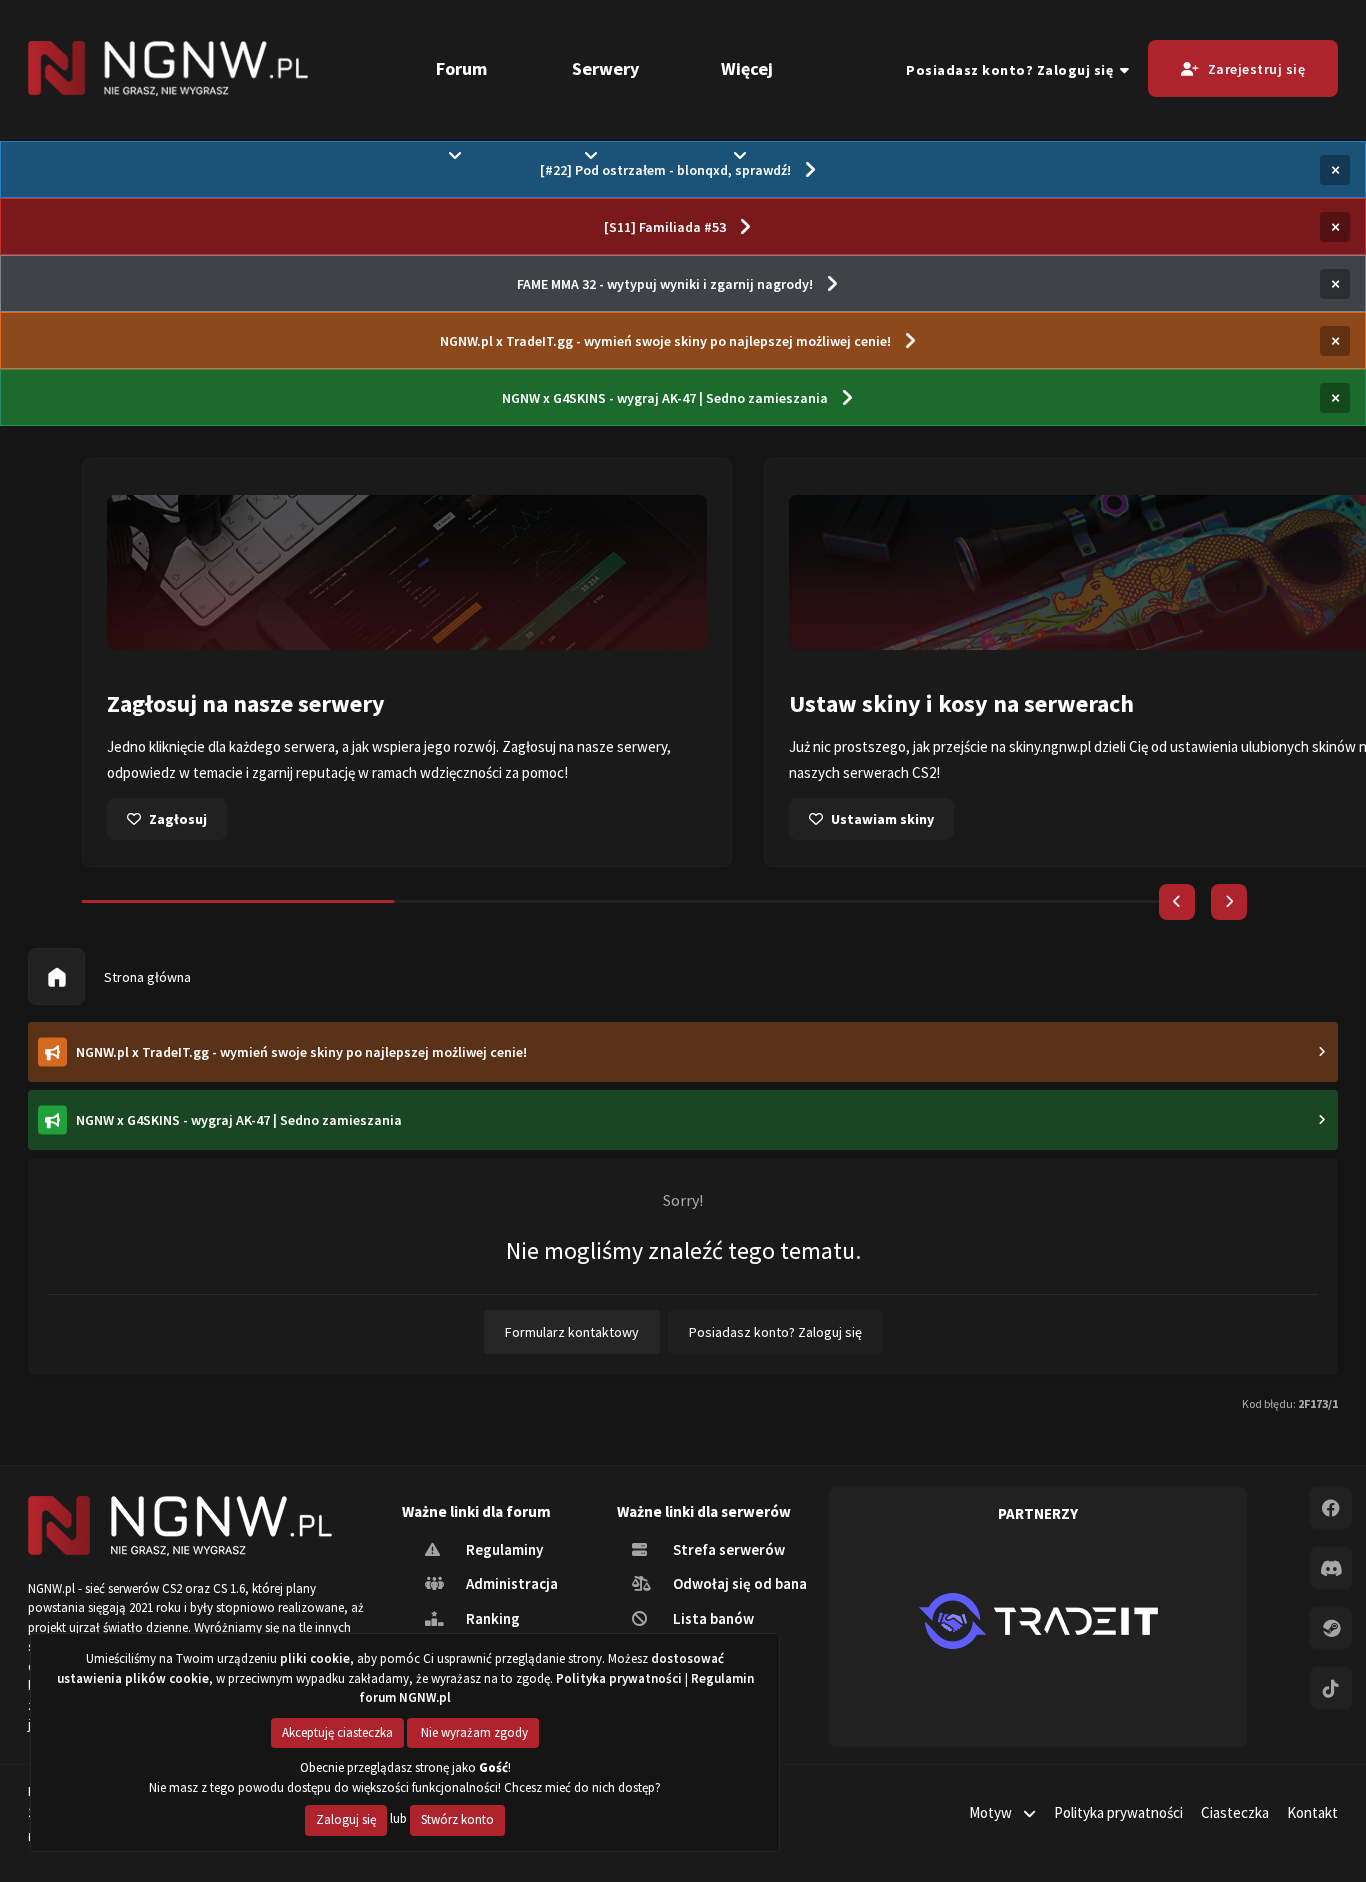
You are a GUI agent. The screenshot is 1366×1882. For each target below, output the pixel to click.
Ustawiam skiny (882, 819)
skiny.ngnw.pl (1050, 746)
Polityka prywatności (1118, 1812)
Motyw (992, 1812)
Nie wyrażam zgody (473, 1732)
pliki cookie (315, 1658)
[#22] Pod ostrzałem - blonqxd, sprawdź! (665, 170)
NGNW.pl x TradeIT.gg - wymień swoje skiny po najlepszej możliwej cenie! (665, 341)
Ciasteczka (1235, 1812)
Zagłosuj (178, 819)
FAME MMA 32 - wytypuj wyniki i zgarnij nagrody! (665, 284)
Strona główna (146, 977)
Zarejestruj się (1257, 69)
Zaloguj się (346, 1819)
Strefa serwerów (727, 1549)
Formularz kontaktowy (572, 1332)
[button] (1177, 902)
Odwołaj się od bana (738, 1583)
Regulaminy (503, 1549)
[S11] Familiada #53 (665, 227)
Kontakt (1312, 1812)
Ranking (491, 1618)
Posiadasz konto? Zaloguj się (1013, 70)
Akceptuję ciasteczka (337, 1732)
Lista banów (712, 1618)
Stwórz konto (457, 1819)
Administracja (510, 1583)
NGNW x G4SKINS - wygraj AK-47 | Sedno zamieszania (665, 398)
